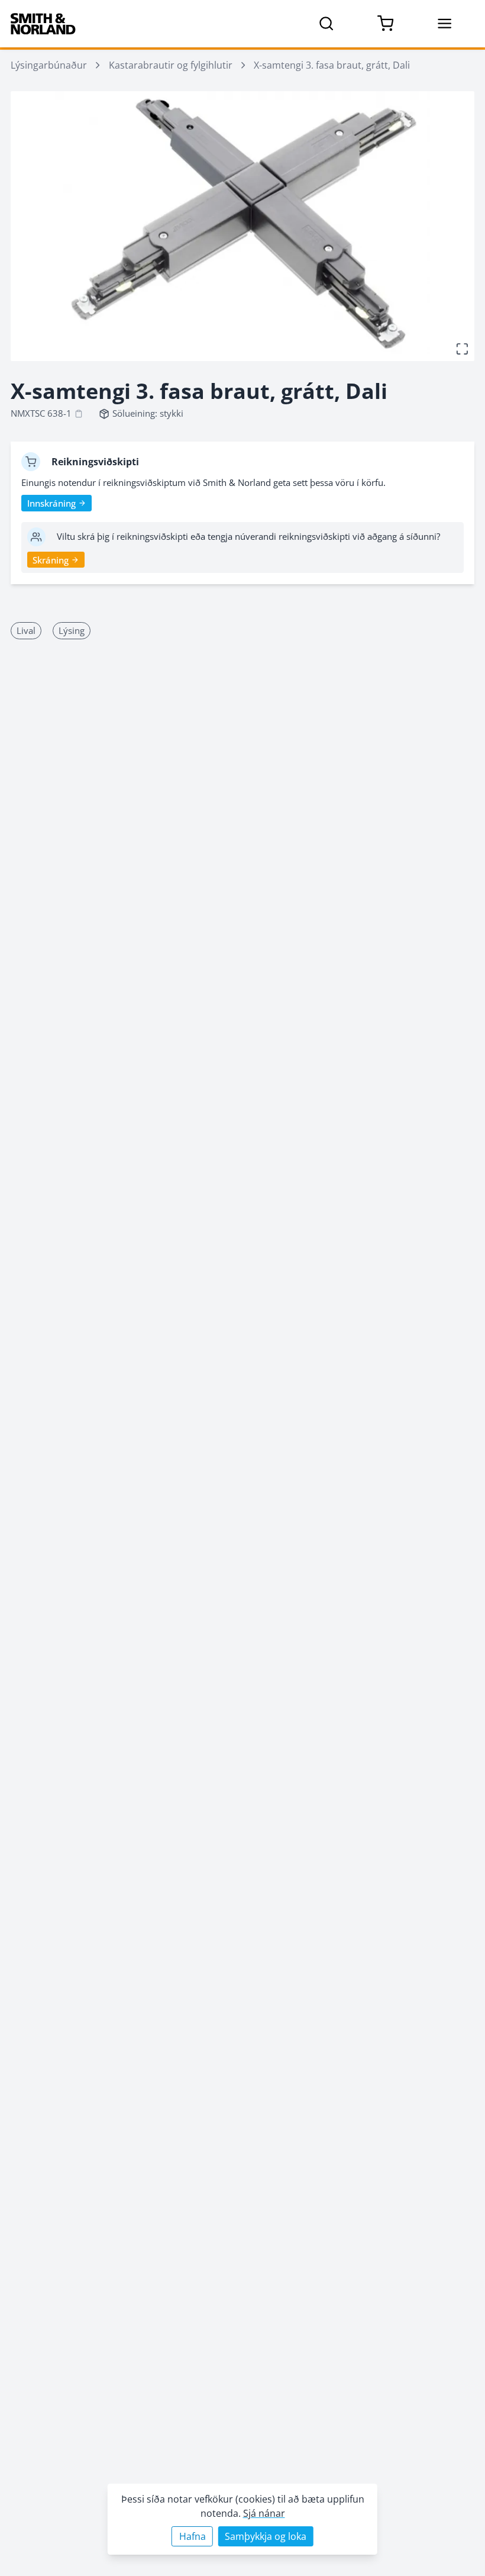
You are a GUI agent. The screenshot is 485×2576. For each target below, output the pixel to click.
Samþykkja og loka (266, 2536)
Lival (26, 630)
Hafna (193, 2536)
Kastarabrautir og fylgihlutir (171, 65)
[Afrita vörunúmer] (79, 414)
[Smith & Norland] (43, 24)
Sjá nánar (264, 2513)
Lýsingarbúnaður (49, 65)
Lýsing (72, 630)
